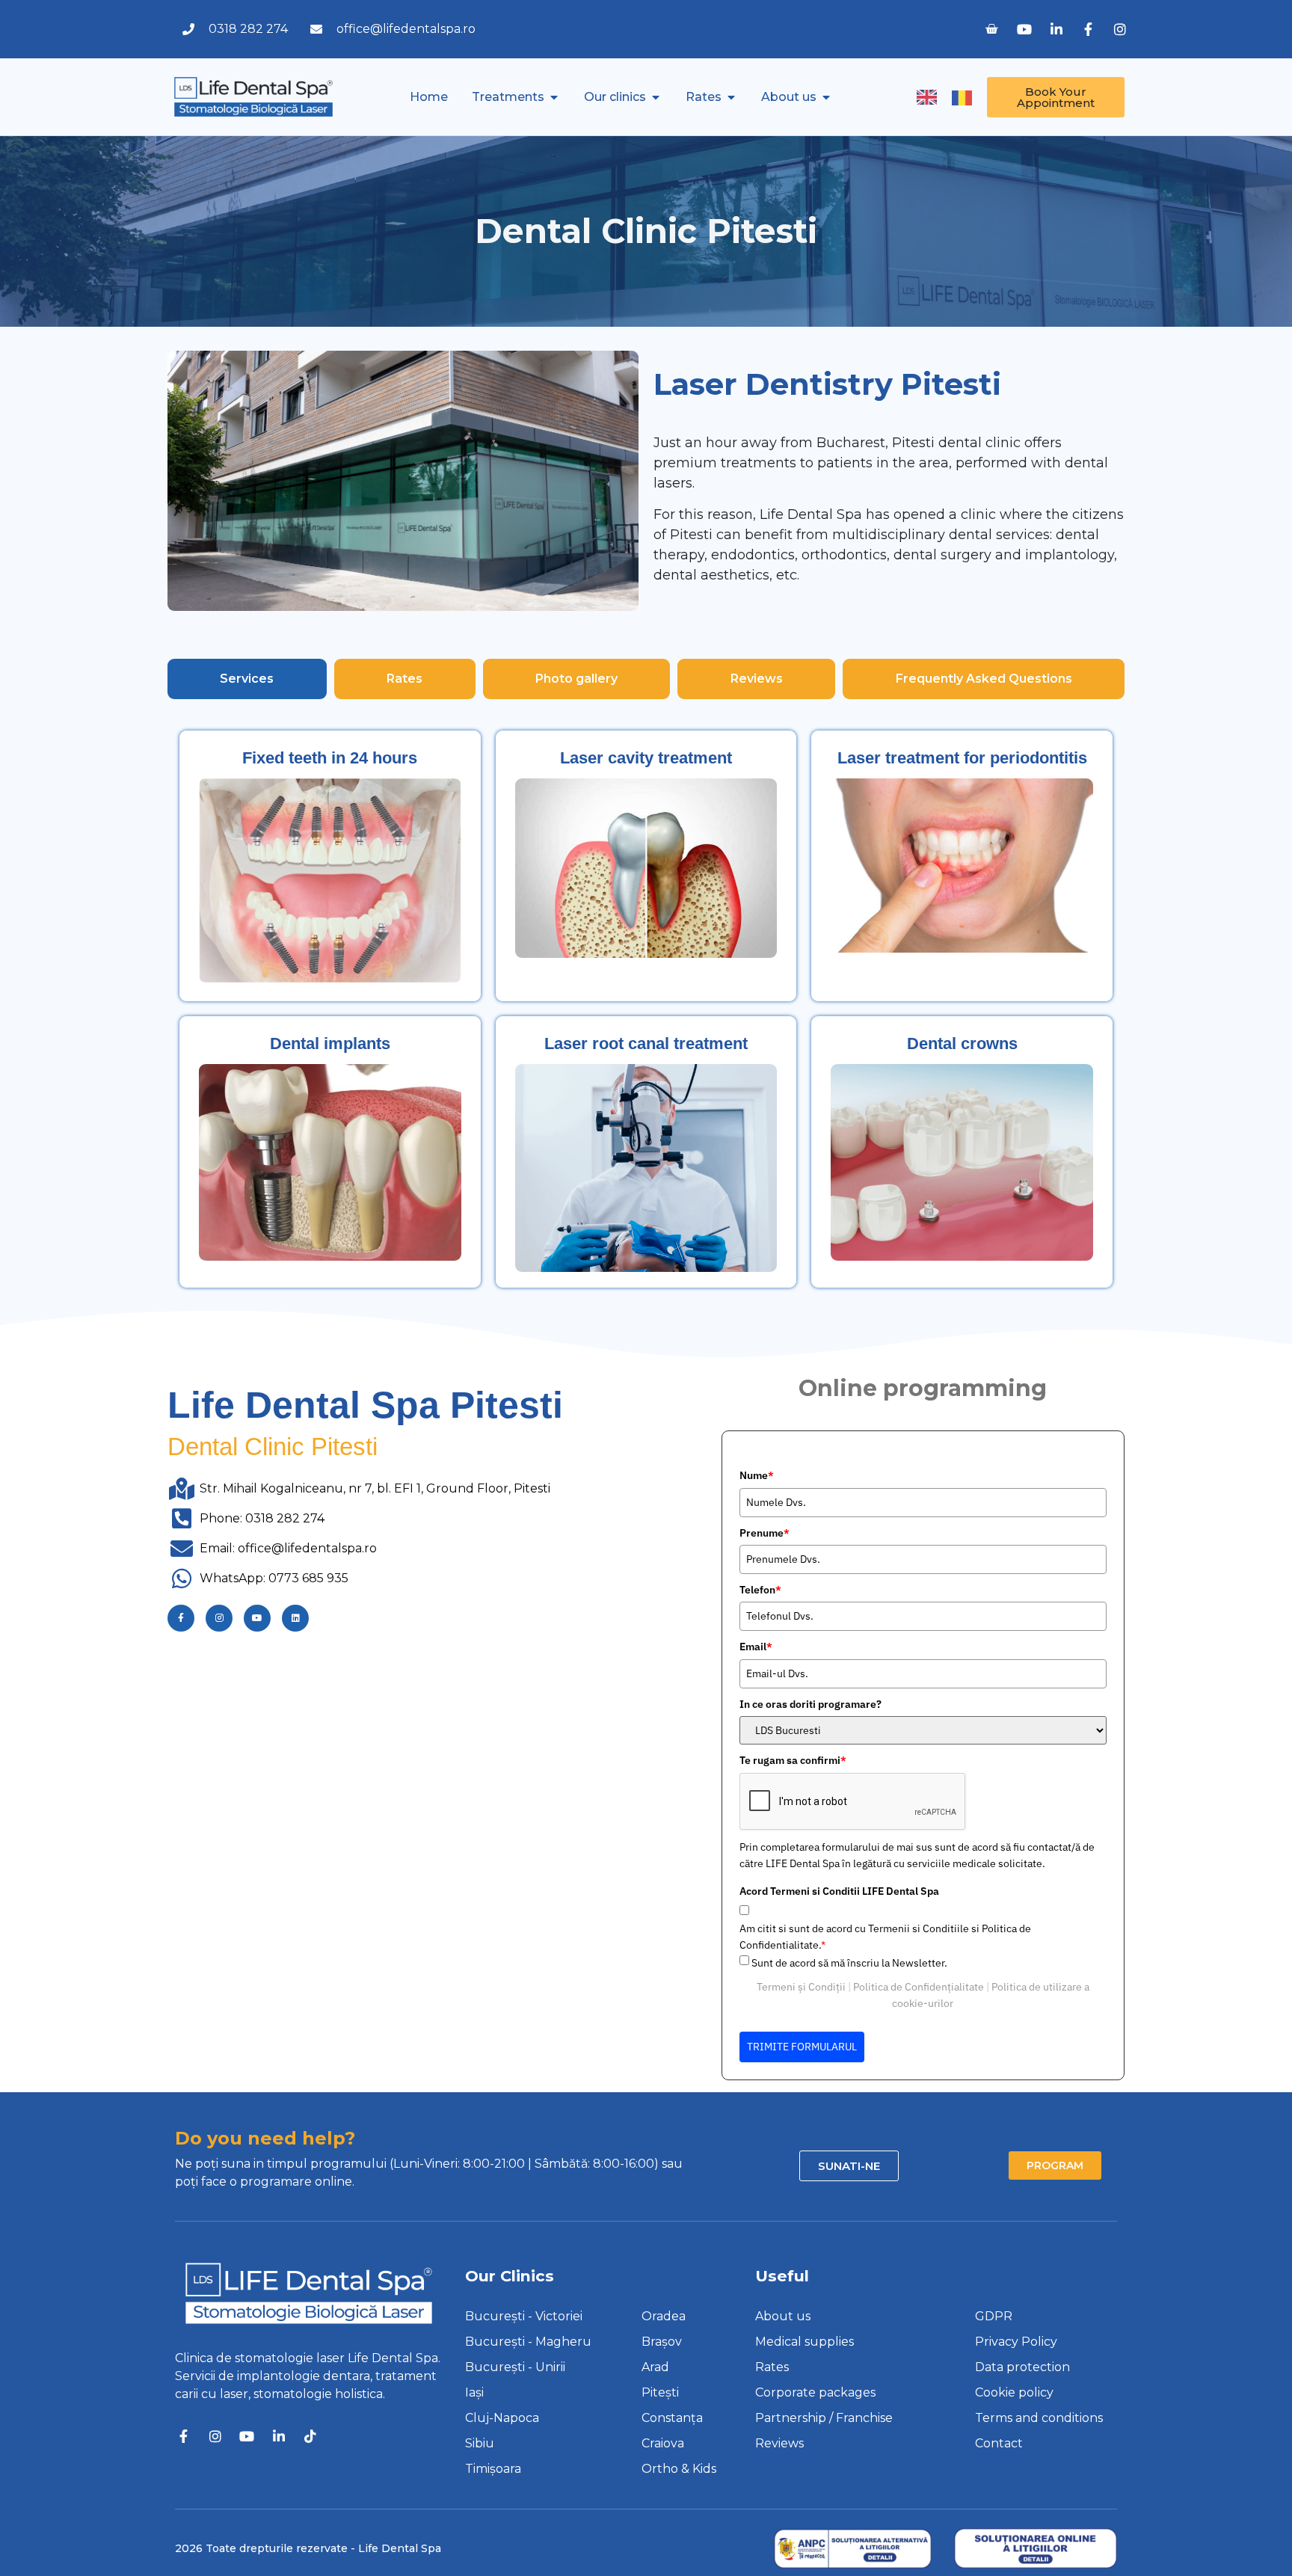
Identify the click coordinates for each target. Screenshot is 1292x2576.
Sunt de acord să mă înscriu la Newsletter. (849, 1963)
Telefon (760, 1590)
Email (756, 1647)
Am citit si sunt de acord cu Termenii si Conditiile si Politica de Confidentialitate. (885, 1937)
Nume (757, 1475)
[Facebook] (181, 1618)
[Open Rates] (731, 97)
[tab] (247, 679)
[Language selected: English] (952, 96)
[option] (966, 98)
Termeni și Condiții (801, 1987)
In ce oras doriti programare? (810, 1704)
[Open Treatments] (554, 97)
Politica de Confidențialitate (919, 1987)
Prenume (765, 1533)
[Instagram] (219, 1618)
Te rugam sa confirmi (793, 1760)
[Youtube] (257, 1618)
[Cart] (991, 29)
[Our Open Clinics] (656, 97)
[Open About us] (826, 97)
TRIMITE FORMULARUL (802, 2047)
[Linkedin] (295, 1618)
